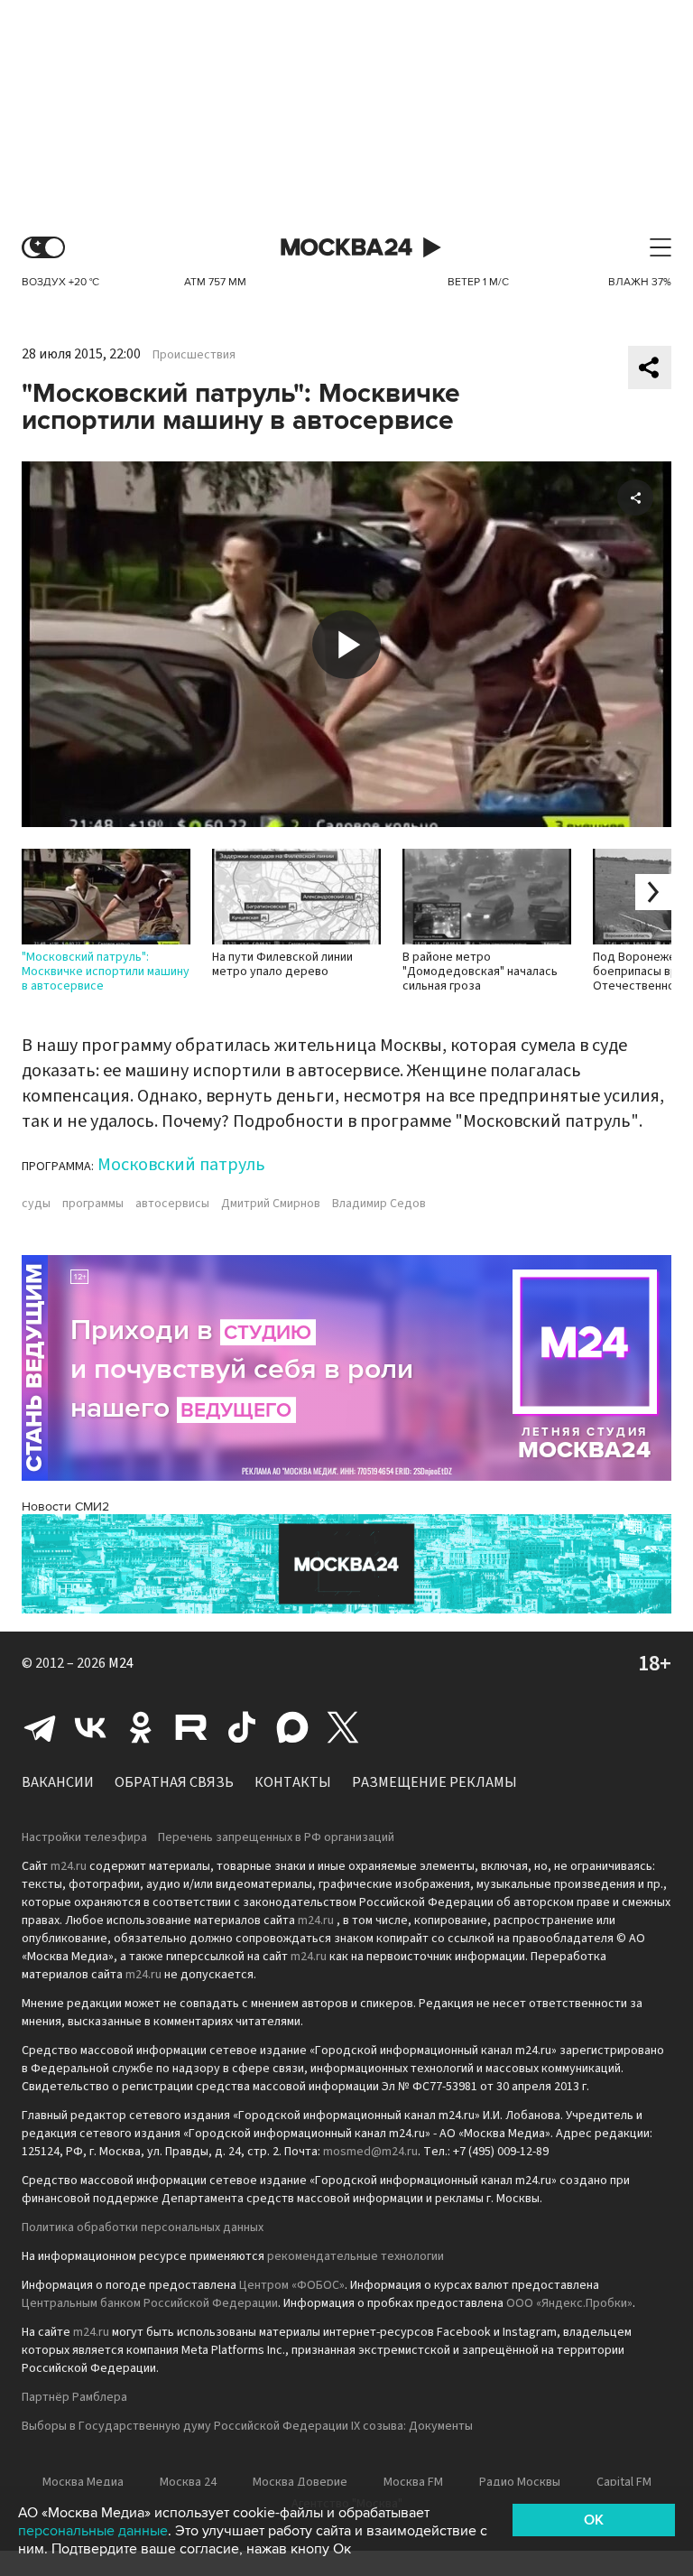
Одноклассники (141, 1727)
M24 (121, 1663)
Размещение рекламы (434, 1782)
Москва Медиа (83, 2482)
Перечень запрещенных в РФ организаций (276, 1837)
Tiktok (242, 1727)
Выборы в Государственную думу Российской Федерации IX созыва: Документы (247, 2426)
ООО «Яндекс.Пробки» (569, 2303)
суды (36, 1204)
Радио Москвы (520, 2482)
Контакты (293, 1782)
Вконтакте (90, 1727)
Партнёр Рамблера (74, 2397)
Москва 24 (346, 248)
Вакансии (58, 1782)
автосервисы (172, 1204)
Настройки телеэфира (84, 1837)
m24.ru (69, 1866)
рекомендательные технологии (356, 2256)
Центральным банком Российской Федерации (150, 2303)
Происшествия (194, 355)
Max (292, 1727)
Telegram (40, 1727)
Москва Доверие (300, 2482)
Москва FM (413, 2482)
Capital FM (624, 2482)
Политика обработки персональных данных (143, 2227)
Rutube (191, 1727)
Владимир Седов (379, 1204)
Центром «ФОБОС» (292, 2285)
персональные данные (93, 2531)
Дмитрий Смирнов (271, 1204)
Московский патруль (181, 1165)
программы (93, 1204)
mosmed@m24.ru (370, 2152)
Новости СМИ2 (65, 1507)
